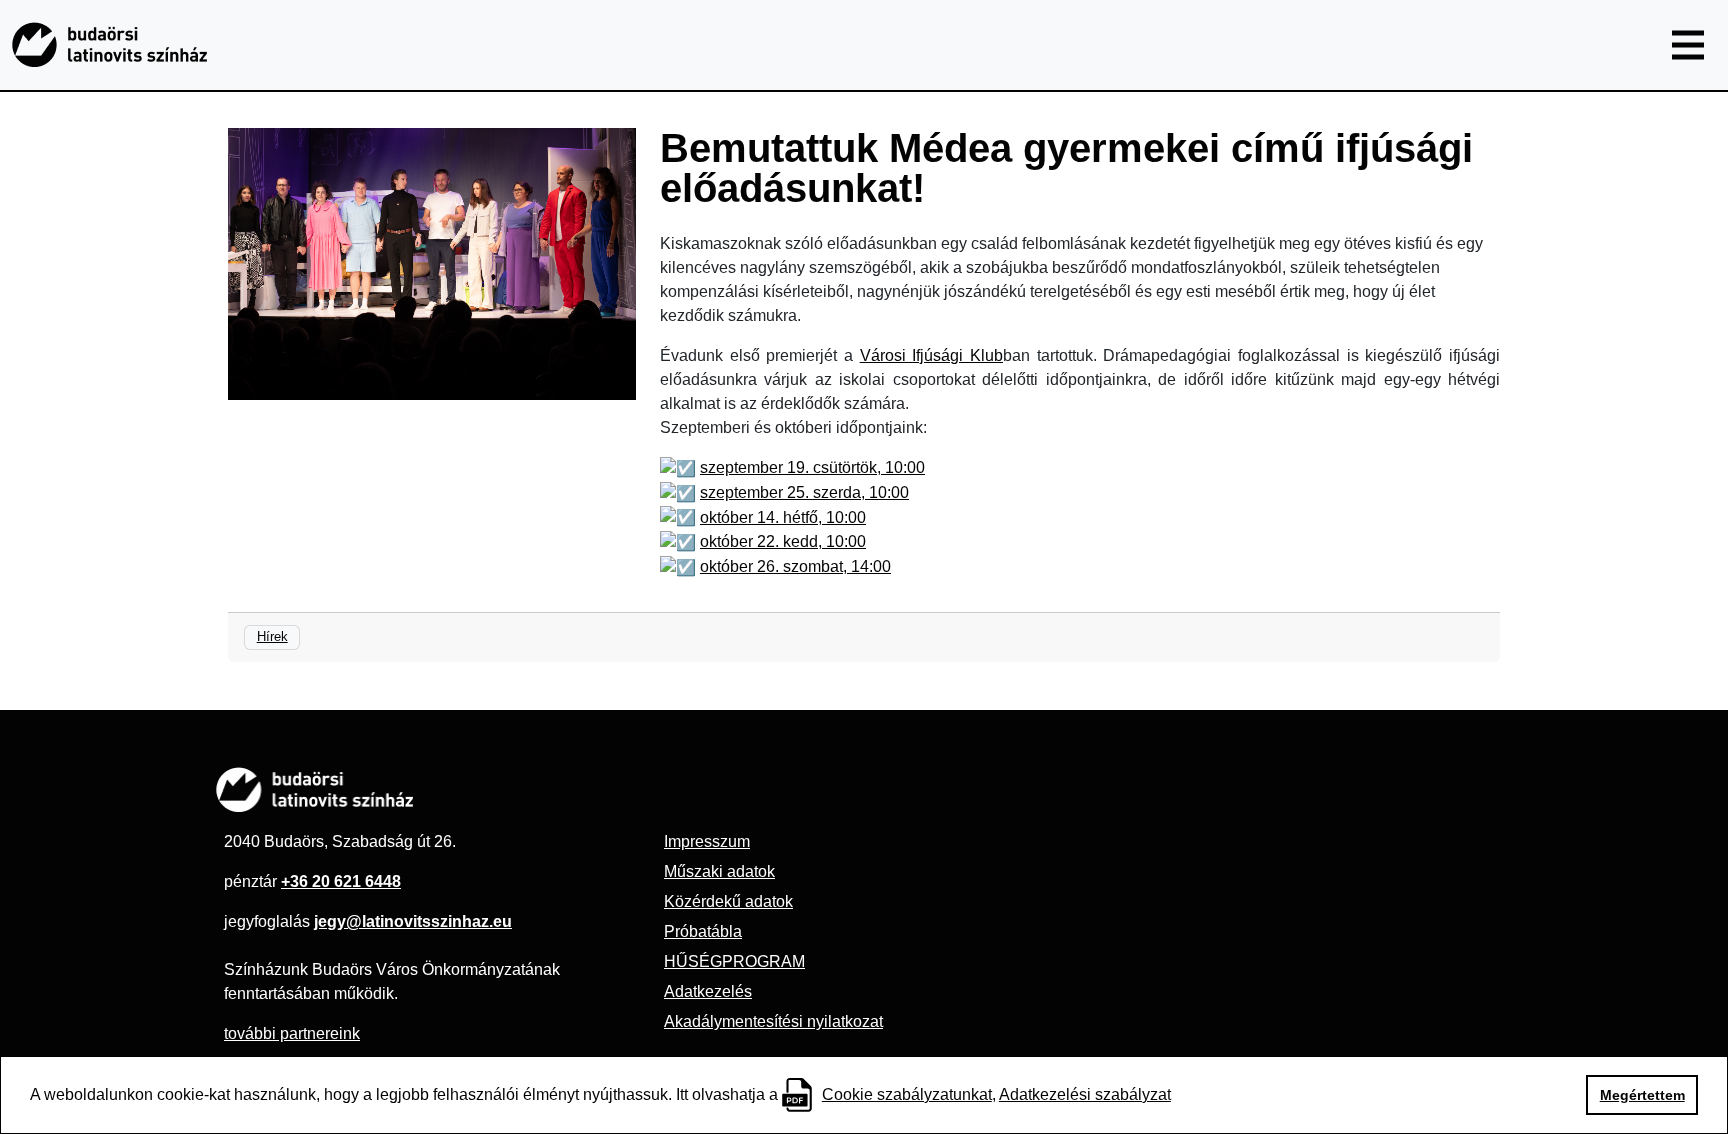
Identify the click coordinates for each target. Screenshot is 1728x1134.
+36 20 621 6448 (341, 881)
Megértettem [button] (1642, 1095)
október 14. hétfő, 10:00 (783, 517)
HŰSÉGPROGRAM (734, 961)
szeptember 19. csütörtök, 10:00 (812, 467)
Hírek (272, 636)
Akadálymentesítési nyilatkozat (773, 1021)
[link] (931, 355)
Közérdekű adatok (728, 901)
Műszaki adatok (719, 871)
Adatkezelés (708, 991)
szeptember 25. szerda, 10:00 (804, 492)
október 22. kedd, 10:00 (783, 541)
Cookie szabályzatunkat (907, 1094)
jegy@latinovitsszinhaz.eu (413, 921)
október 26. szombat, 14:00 (795, 566)
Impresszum (707, 841)
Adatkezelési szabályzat (1085, 1094)
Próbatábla (703, 931)
